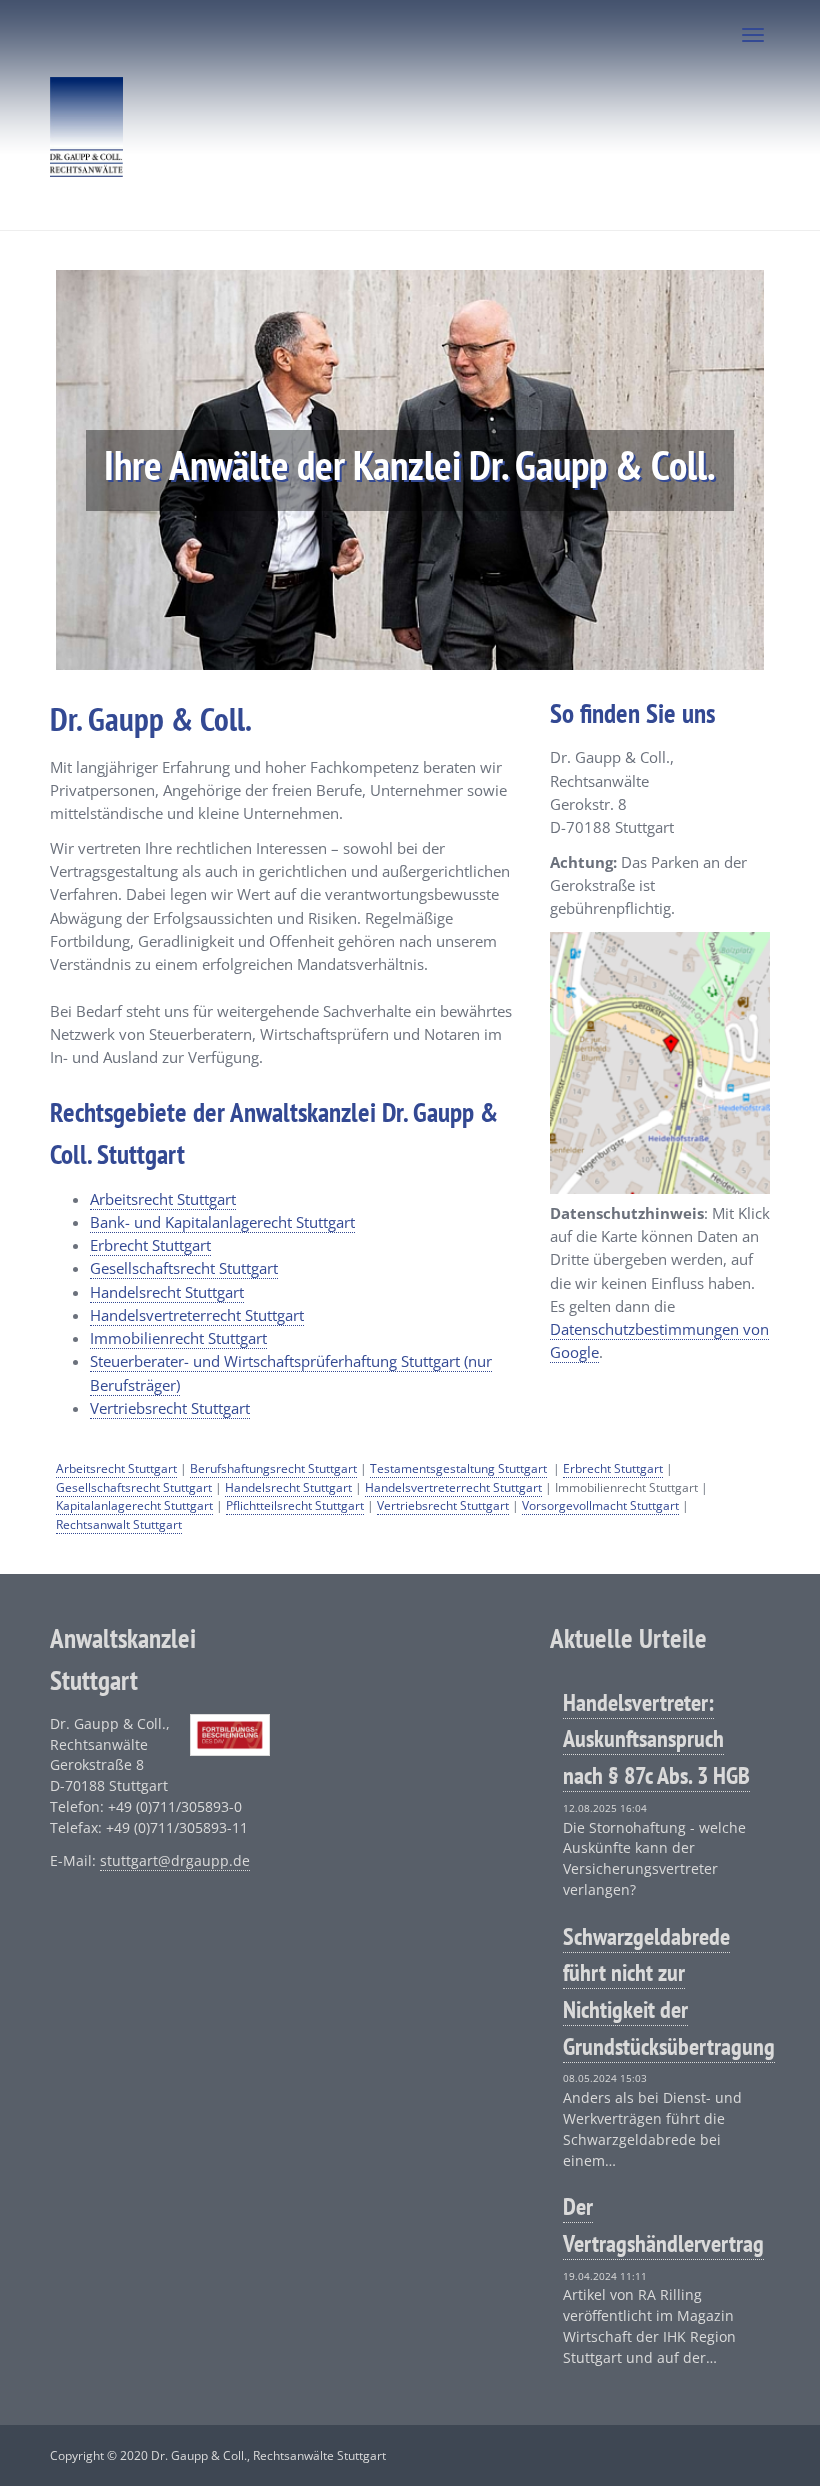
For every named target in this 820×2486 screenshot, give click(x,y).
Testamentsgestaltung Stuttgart (458, 1468)
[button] (109, 470)
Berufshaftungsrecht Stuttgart (273, 1468)
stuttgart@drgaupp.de (175, 1861)
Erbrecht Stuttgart (150, 1245)
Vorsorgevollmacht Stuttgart (600, 1505)
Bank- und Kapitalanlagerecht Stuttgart (222, 1222)
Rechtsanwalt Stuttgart (119, 1524)
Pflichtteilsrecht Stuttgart (295, 1505)
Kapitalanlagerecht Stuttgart (134, 1505)
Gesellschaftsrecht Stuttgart (184, 1268)
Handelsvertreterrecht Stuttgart (197, 1315)
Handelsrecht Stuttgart (167, 1292)
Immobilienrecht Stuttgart (178, 1338)
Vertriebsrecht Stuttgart (170, 1408)
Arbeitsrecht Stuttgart (163, 1199)
